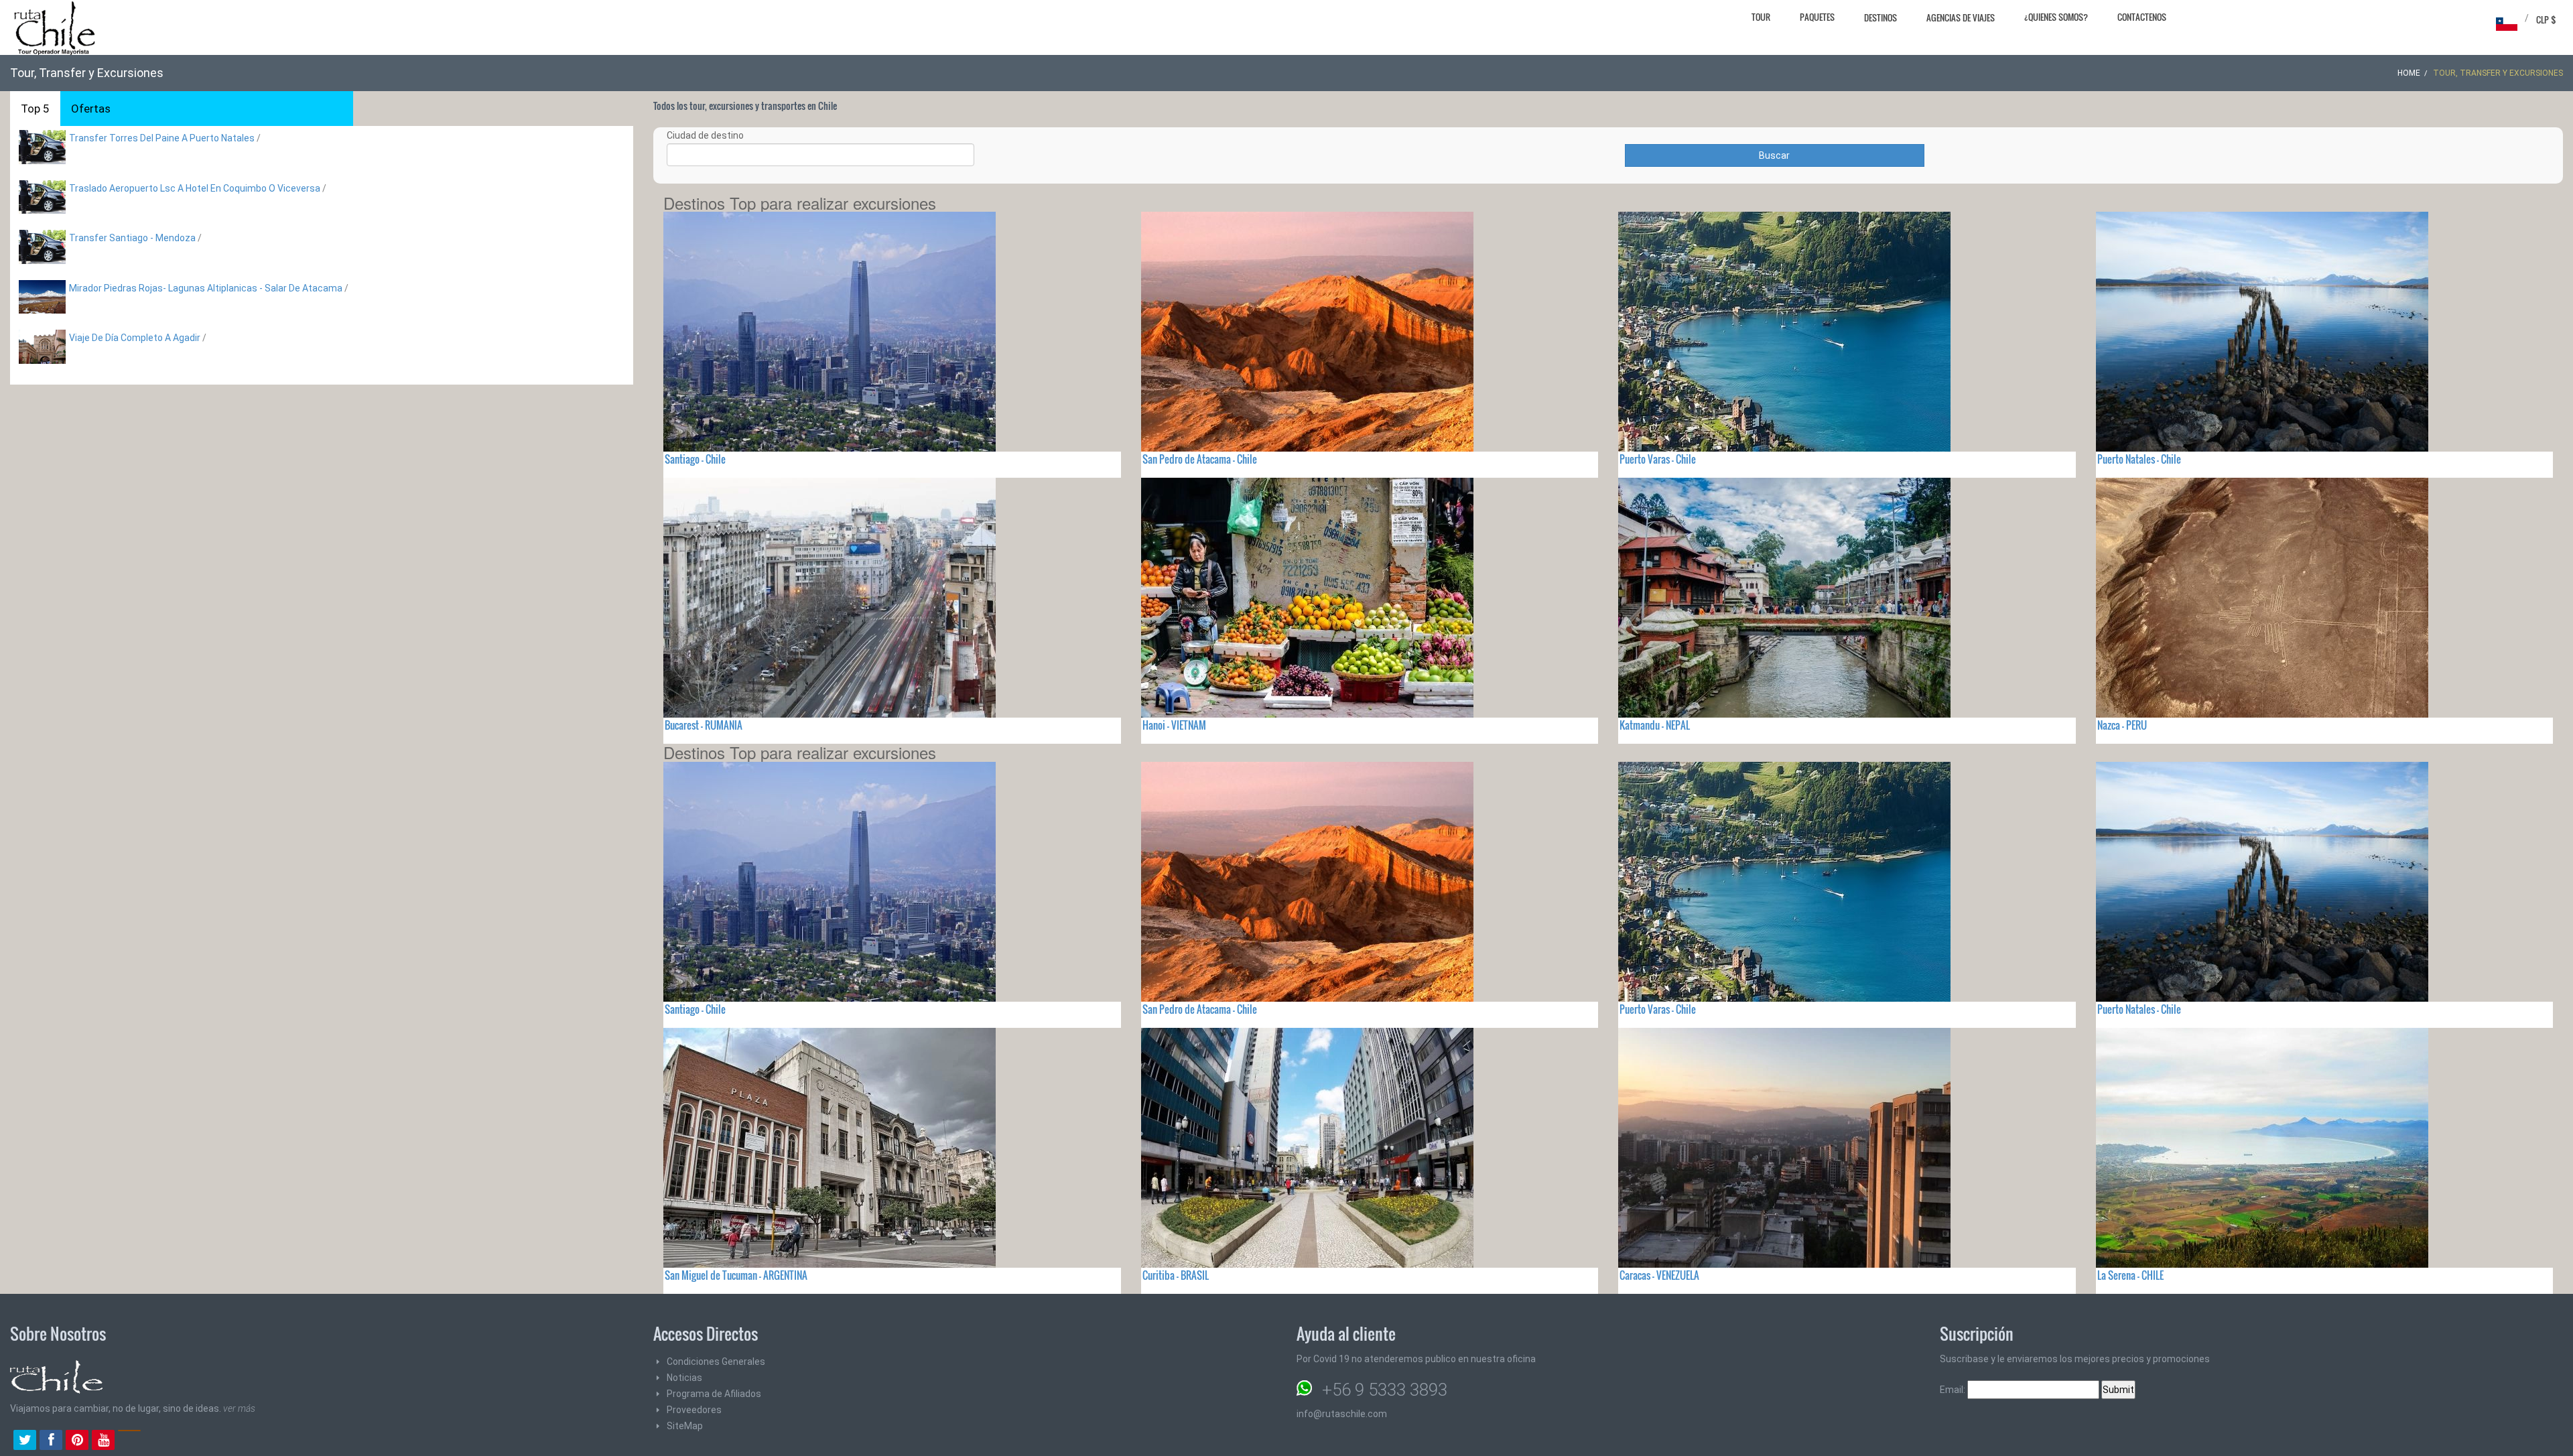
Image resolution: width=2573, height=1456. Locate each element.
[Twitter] (25, 1441)
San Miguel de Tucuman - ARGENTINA (736, 1275)
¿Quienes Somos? (2056, 17)
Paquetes (1817, 17)
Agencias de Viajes (1961, 17)
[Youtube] (103, 1441)
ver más (239, 1408)
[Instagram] (129, 1441)
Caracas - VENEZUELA (1659, 1275)
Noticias (684, 1378)
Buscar (1774, 155)
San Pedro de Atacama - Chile (1200, 459)
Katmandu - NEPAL (1655, 725)
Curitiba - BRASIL (1176, 1275)
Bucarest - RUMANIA (704, 725)
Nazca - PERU (2122, 725)
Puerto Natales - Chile (2139, 459)
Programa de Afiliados (714, 1394)
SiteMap (685, 1426)
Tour (1761, 17)
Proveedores (694, 1410)
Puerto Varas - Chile (1658, 459)
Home (2409, 73)
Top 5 (35, 109)
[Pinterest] (77, 1441)
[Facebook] (51, 1441)
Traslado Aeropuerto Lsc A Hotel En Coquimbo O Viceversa (195, 188)
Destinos (1881, 17)
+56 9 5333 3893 (1385, 1390)
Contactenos (2142, 17)
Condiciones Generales (716, 1362)
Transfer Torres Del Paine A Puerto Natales (162, 138)
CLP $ (2546, 19)
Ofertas (91, 109)
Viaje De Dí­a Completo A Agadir (135, 338)
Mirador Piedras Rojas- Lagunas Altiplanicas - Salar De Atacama (207, 288)
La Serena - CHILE (2130, 1275)
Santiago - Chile (695, 459)
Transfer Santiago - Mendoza (132, 238)
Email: (1954, 1390)
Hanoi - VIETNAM (1174, 725)
